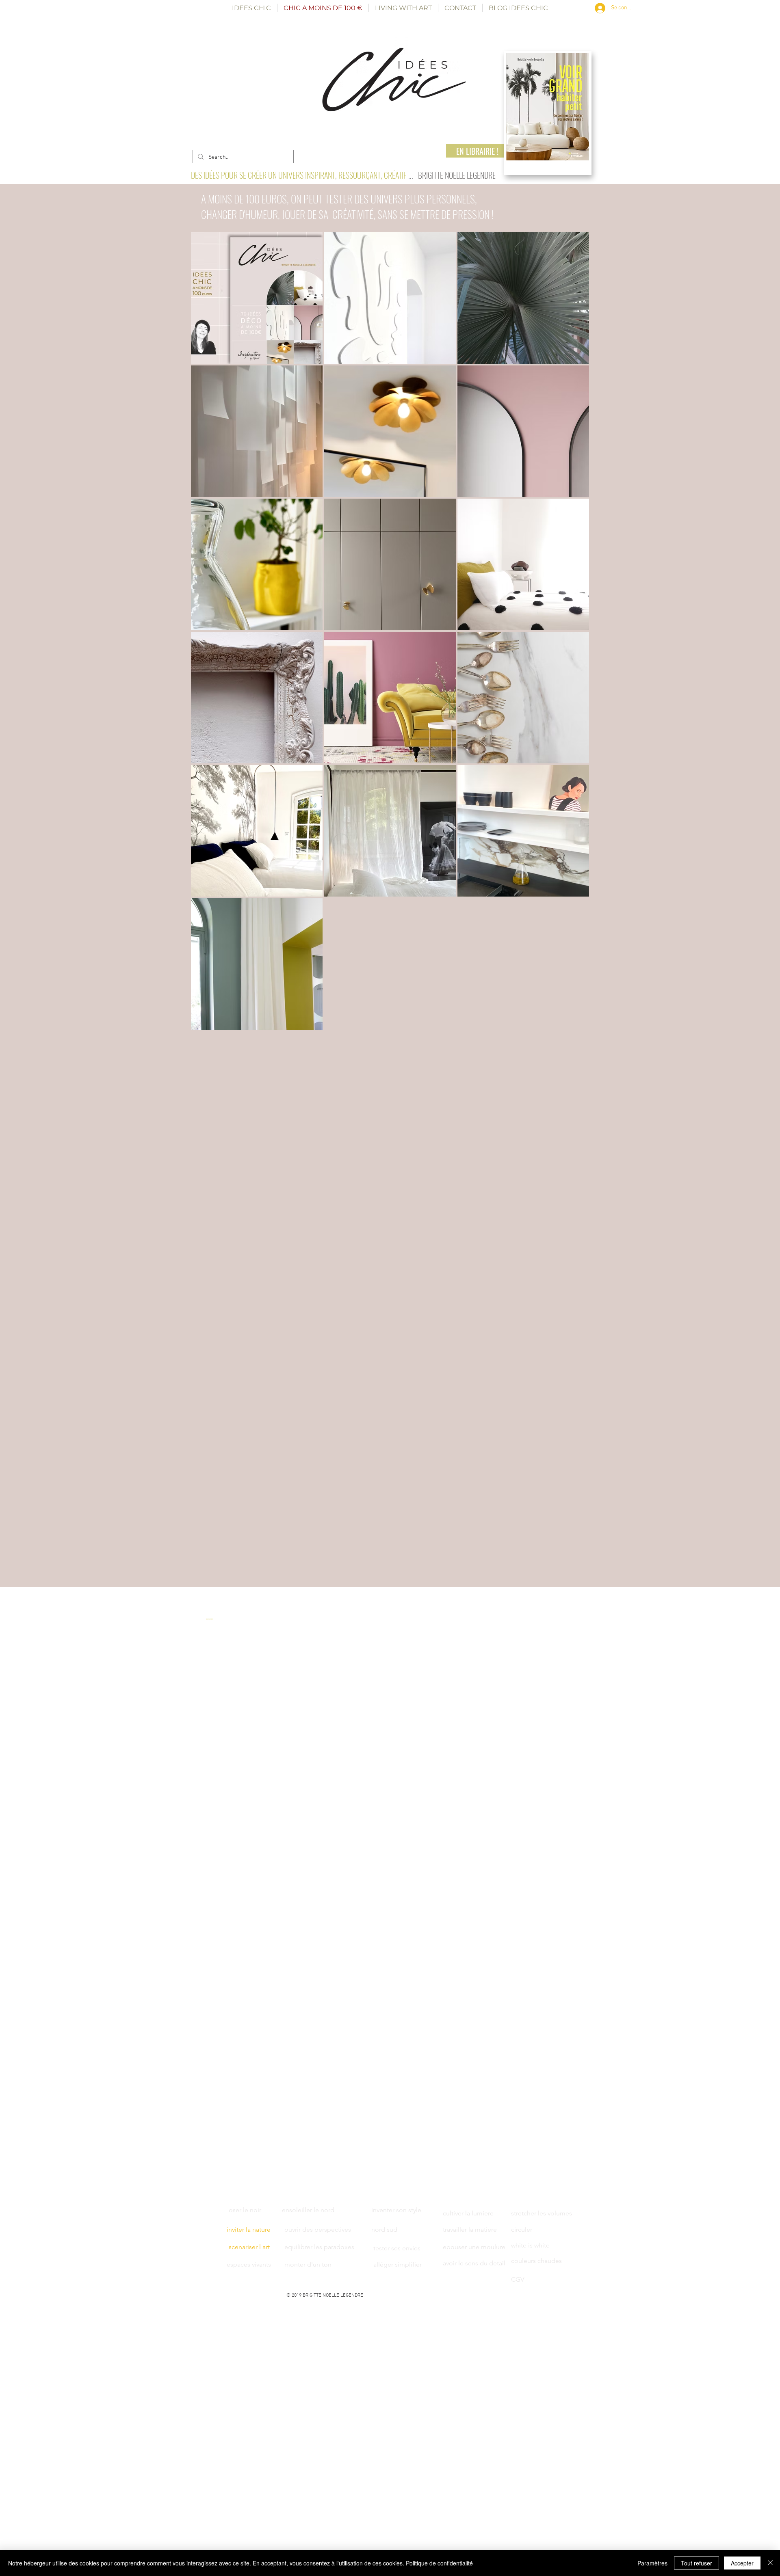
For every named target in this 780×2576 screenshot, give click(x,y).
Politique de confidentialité (439, 2563)
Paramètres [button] (652, 2563)
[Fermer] (770, 2563)
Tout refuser (697, 2563)
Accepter (742, 2563)
